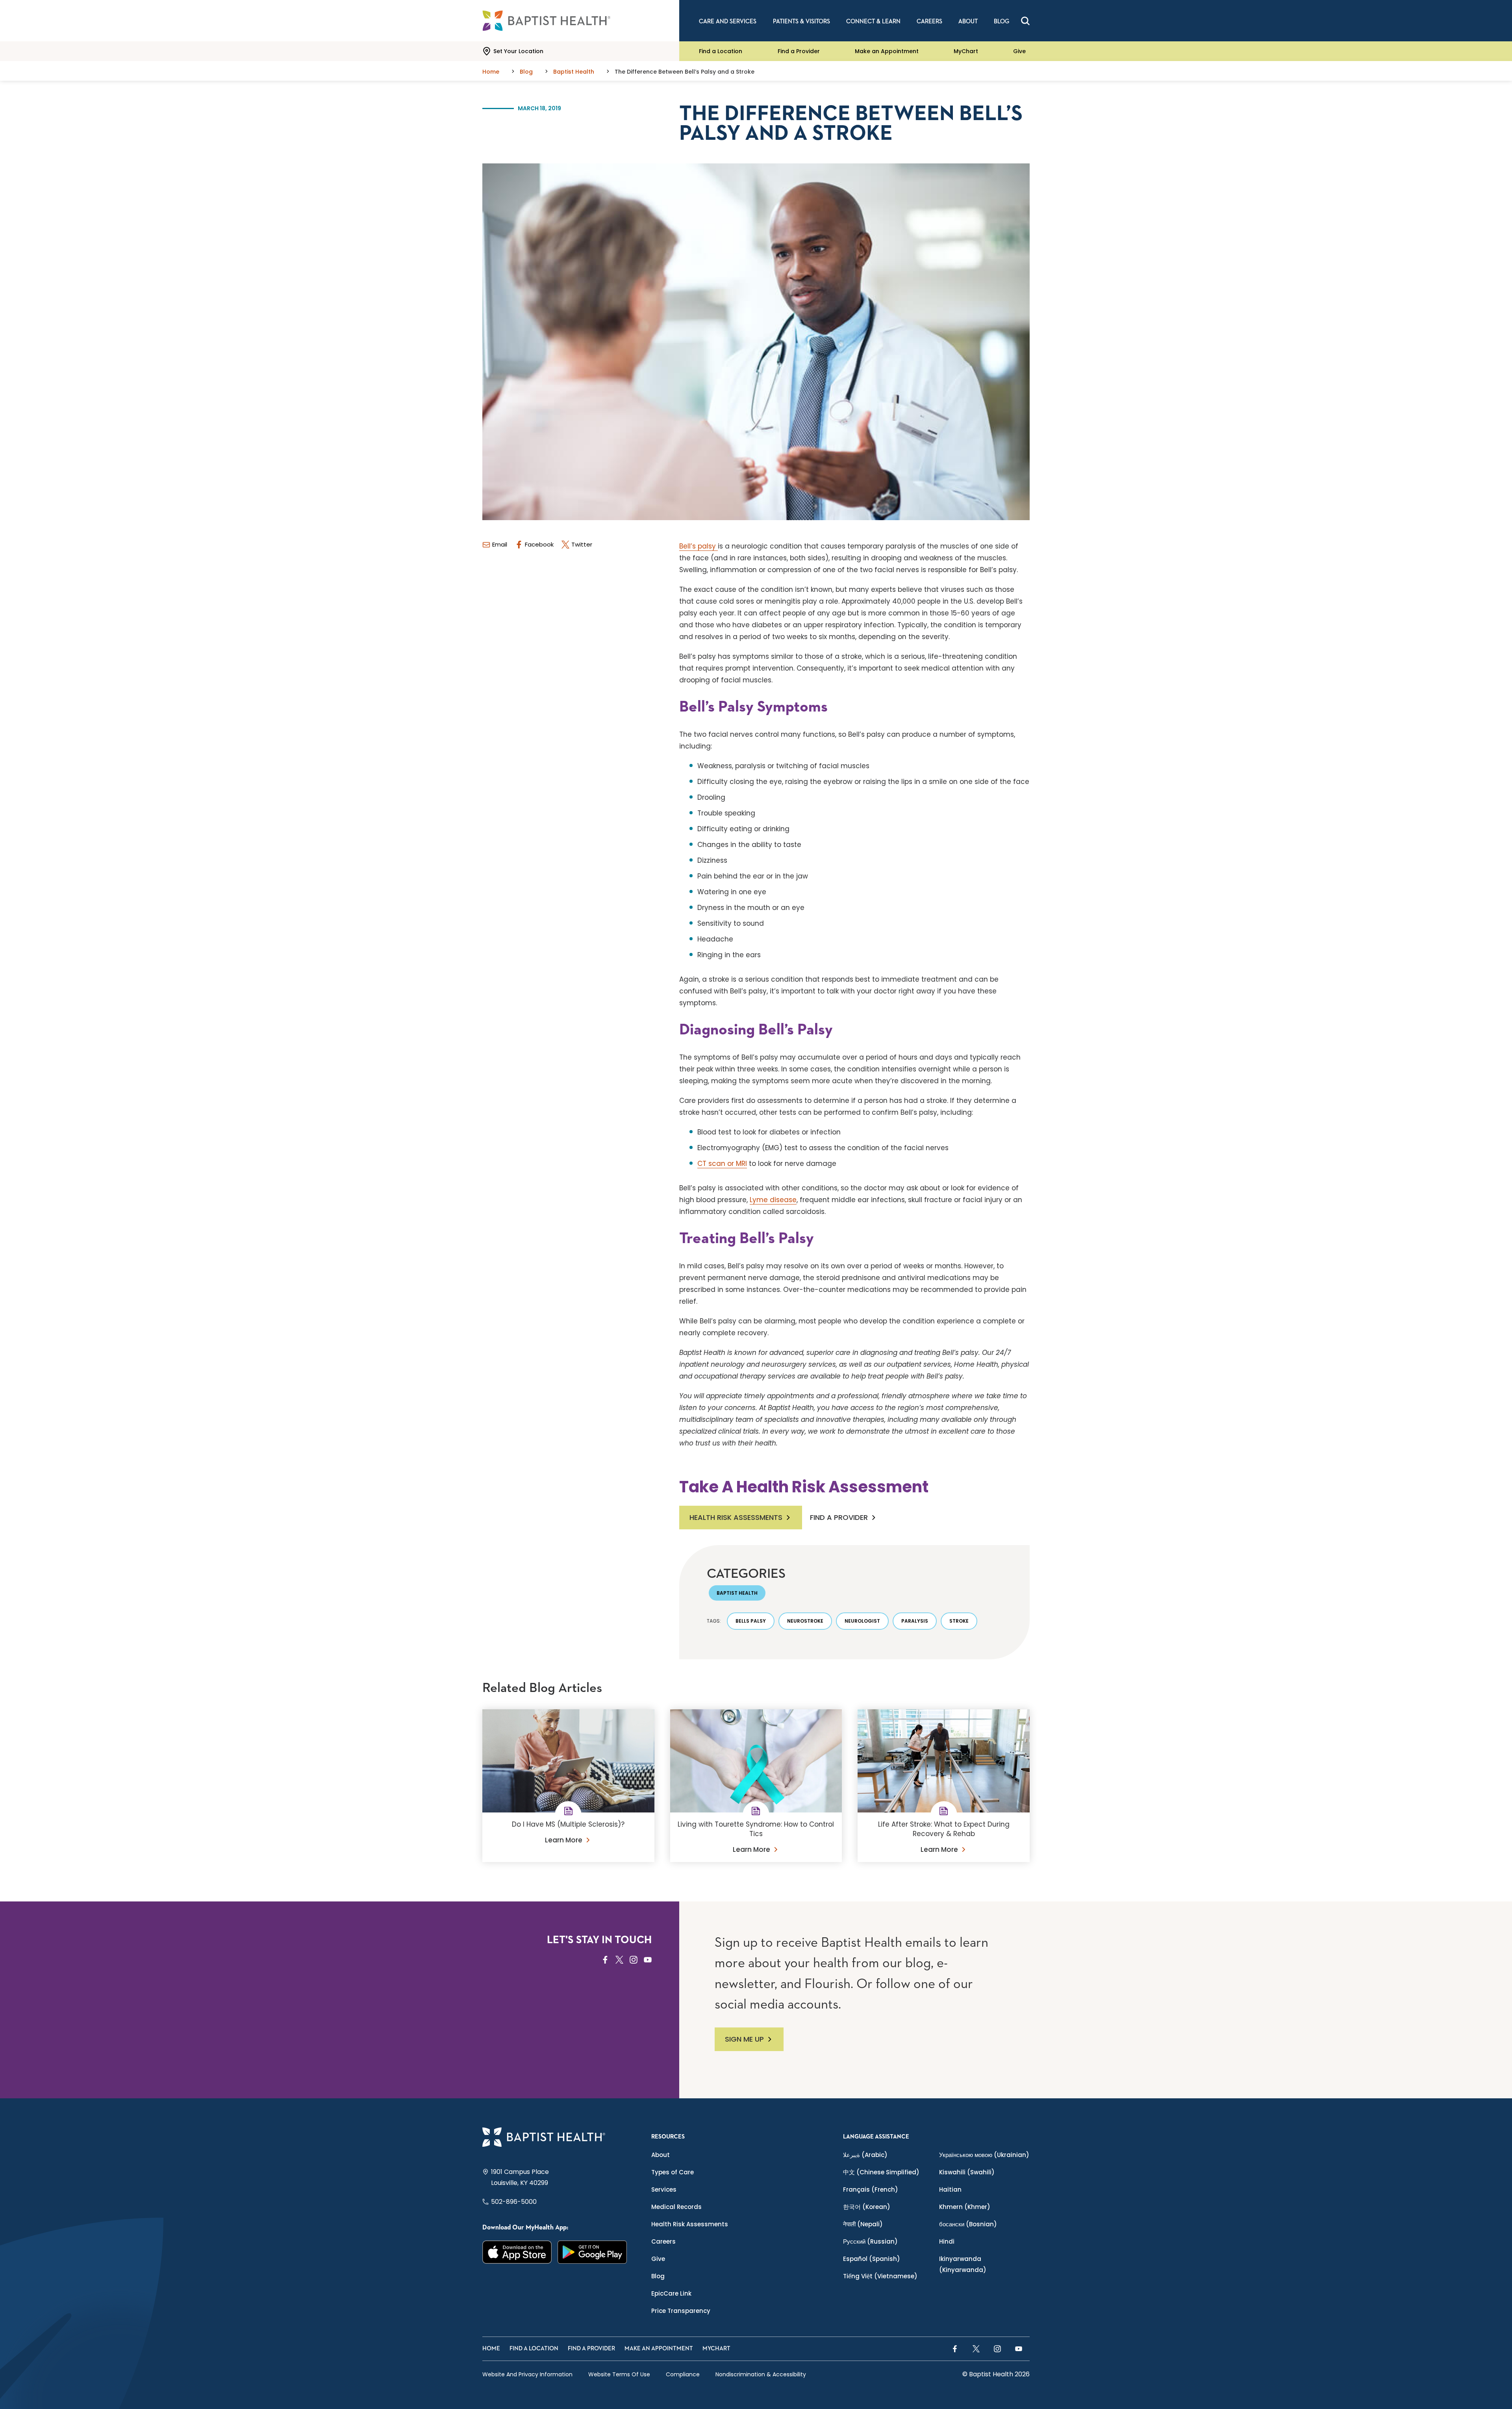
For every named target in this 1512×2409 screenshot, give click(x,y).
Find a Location (721, 51)
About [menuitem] (968, 21)
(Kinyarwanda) (963, 2264)
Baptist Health (737, 1593)
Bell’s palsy (699, 546)
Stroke (959, 1621)
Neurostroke (805, 1621)
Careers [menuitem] (929, 21)
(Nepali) (863, 2224)
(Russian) (870, 2241)
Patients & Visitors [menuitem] (801, 21)
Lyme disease (773, 1200)
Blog (658, 2276)
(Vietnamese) (880, 2276)
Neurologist (862, 1621)
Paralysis (915, 1621)
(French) (871, 2189)
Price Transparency (681, 2311)
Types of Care (673, 2172)
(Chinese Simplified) (881, 2172)
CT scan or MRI (722, 1164)
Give (1019, 51)
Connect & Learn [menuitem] (873, 21)
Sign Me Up (744, 2039)
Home (491, 2349)
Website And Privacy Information (527, 2374)
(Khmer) (965, 2207)
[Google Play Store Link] (592, 2252)
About (661, 2155)
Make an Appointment (887, 51)
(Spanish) (872, 2259)
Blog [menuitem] (1002, 21)
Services (664, 2189)
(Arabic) (865, 2155)
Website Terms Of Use (619, 2374)
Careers (663, 2241)
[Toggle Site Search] (1025, 21)
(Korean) (867, 2207)
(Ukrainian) (984, 2155)
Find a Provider (799, 51)
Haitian (950, 2189)
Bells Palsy (751, 1621)
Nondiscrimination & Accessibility (761, 2374)
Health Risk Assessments (736, 1517)
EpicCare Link (671, 2293)
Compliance (683, 2374)
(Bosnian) (968, 2224)
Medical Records (676, 2207)
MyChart (966, 51)
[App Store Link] (517, 2252)
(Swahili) (967, 2172)
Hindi (947, 2241)
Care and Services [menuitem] (728, 21)
